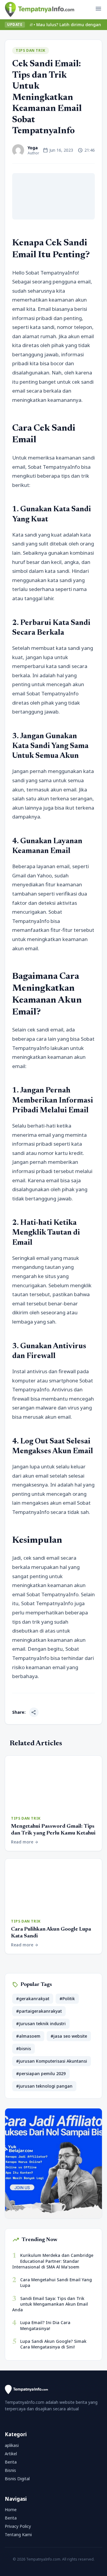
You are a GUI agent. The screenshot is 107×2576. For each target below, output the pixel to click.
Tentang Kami (18, 2535)
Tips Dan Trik (31, 50)
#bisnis (23, 2049)
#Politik (67, 1999)
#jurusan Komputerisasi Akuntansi (52, 2061)
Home (11, 2510)
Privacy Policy (18, 2526)
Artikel (11, 2454)
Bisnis (10, 2470)
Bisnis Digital (17, 2479)
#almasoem (28, 2036)
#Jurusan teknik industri (41, 2024)
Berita (11, 2462)
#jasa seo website (69, 2036)
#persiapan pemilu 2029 (41, 2074)
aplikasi (12, 2445)
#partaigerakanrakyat (39, 2011)
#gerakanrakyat (33, 1999)
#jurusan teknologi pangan (44, 2086)
